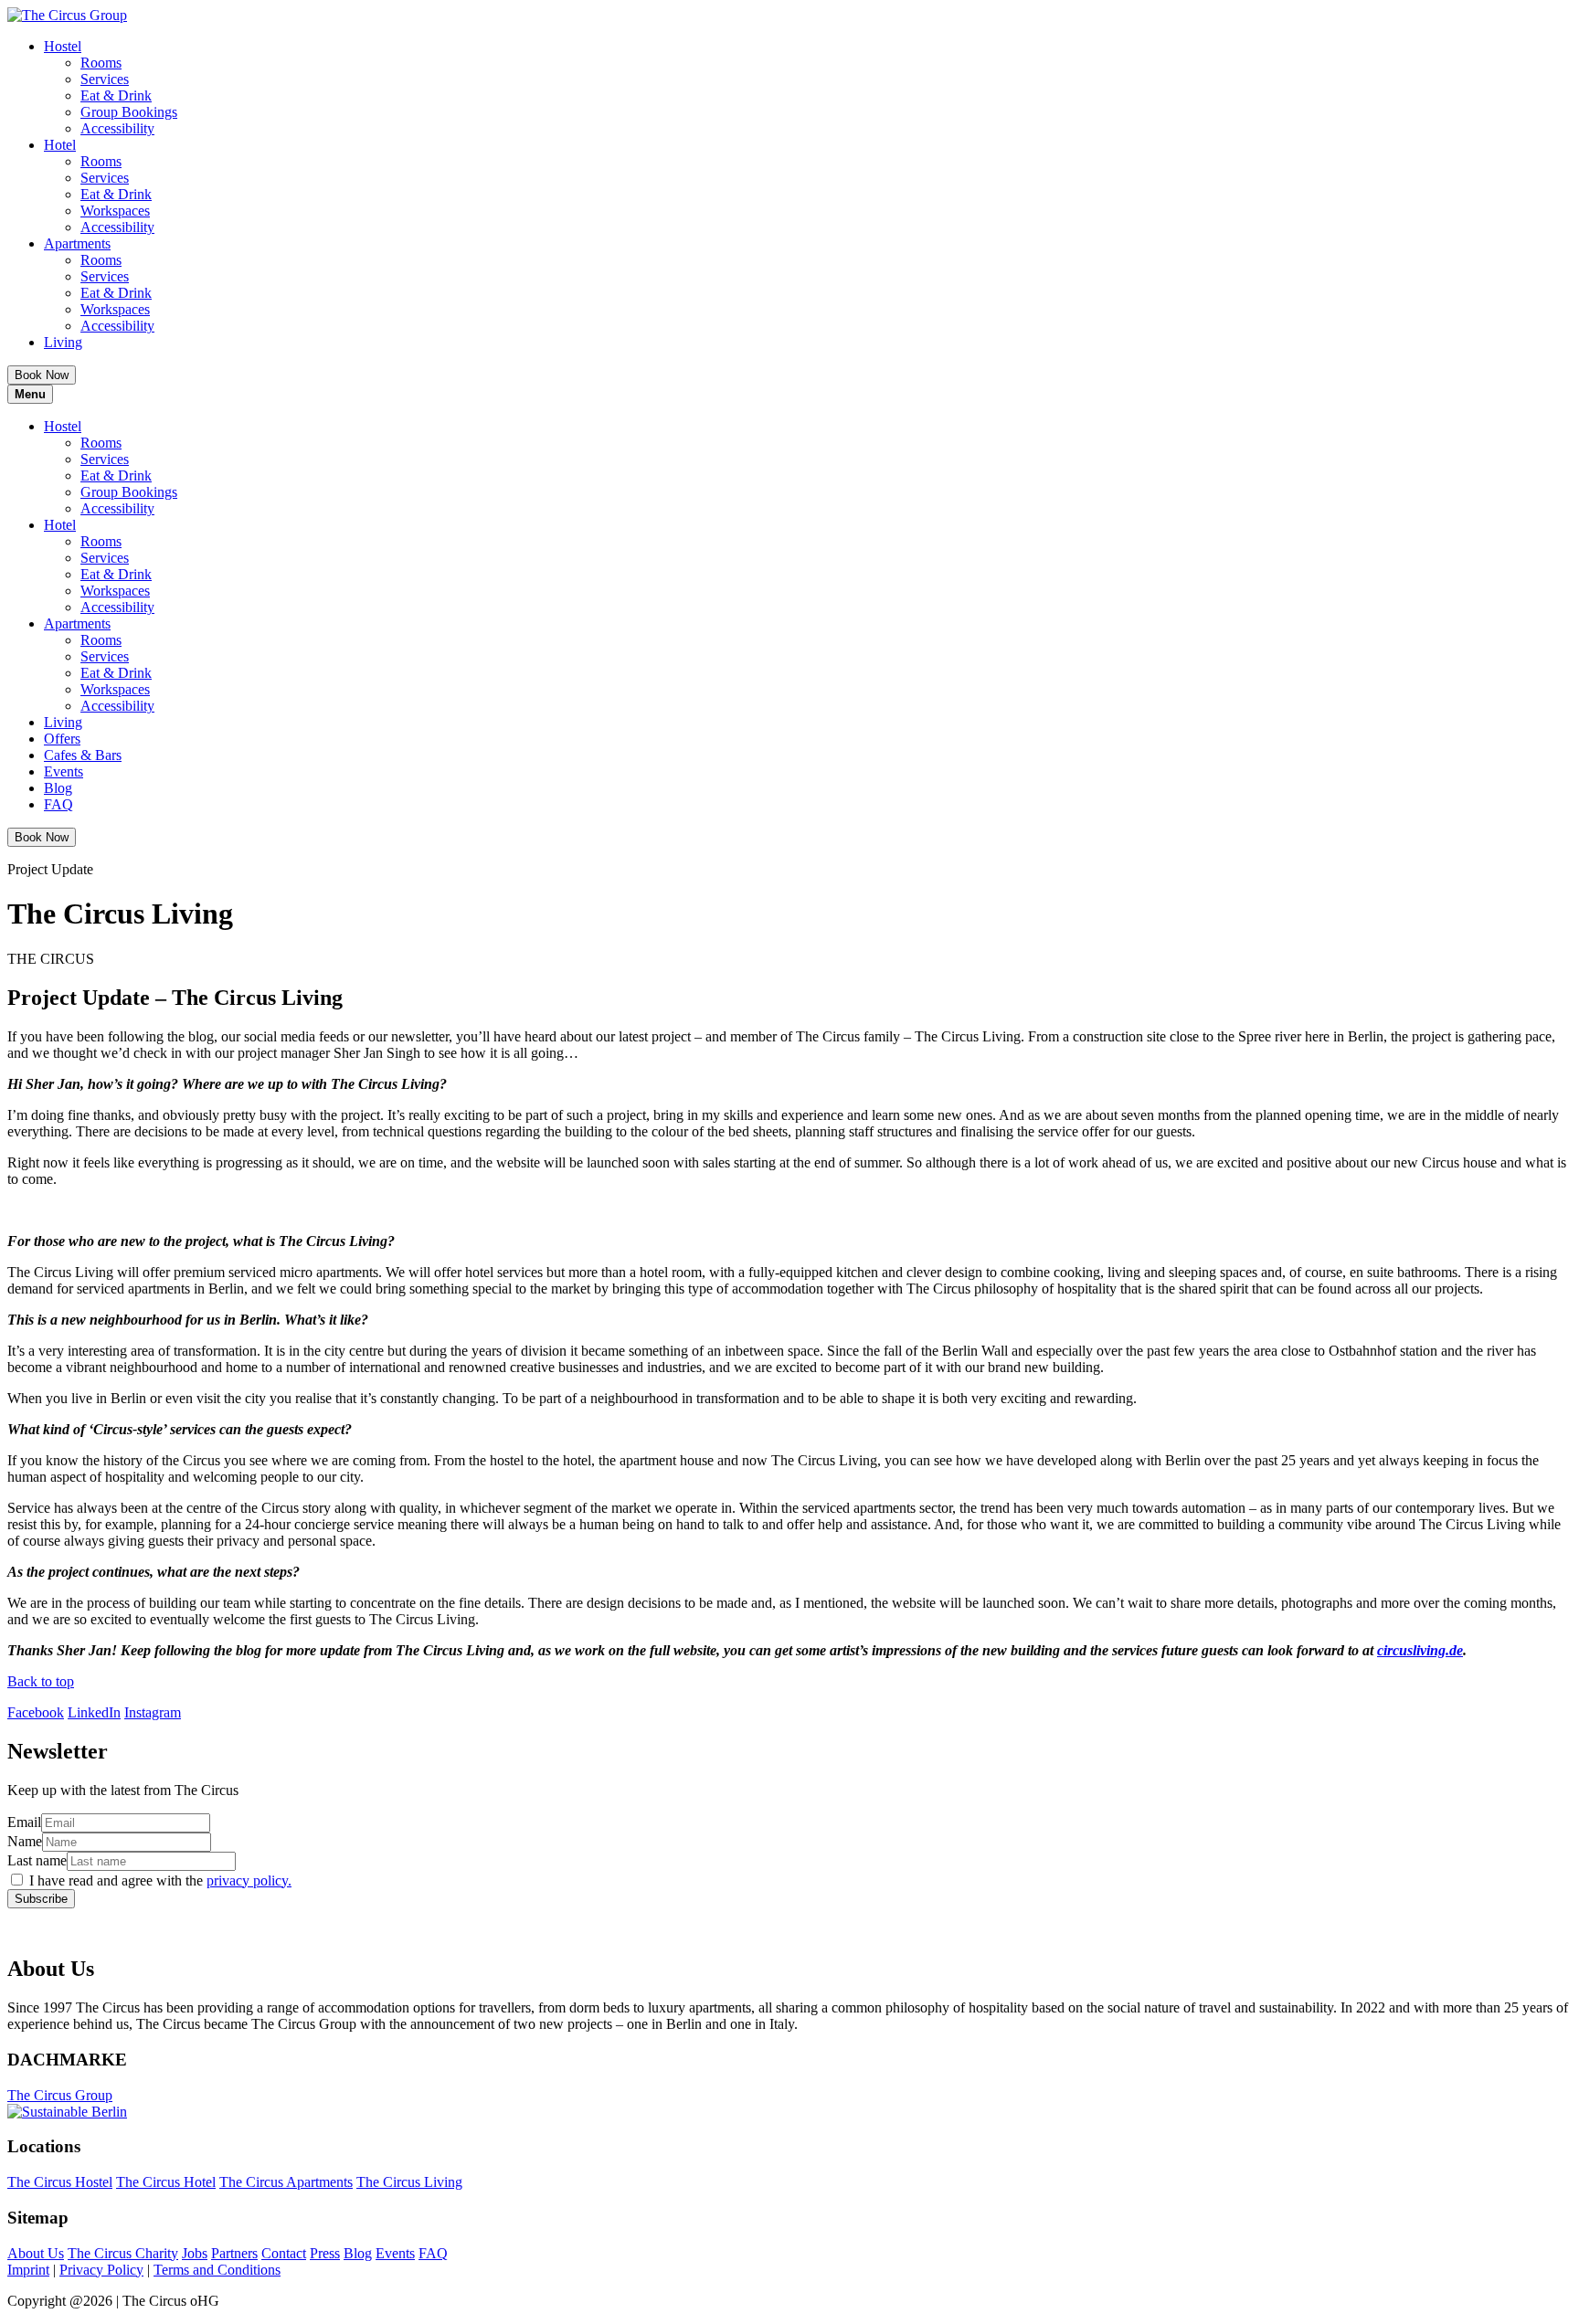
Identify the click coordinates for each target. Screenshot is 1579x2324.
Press (325, 2253)
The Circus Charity (123, 2253)
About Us (36, 2253)
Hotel (60, 145)
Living (63, 342)
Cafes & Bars (83, 755)
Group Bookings (129, 112)
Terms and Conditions (217, 2270)
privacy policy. (249, 1880)
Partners (234, 2253)
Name (25, 1841)
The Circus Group (60, 2095)
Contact (284, 2253)
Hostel (63, 46)
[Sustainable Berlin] (789, 2112)
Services (105, 79)
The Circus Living (409, 2182)
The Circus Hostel (60, 2182)
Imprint (28, 2270)
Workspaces (115, 211)
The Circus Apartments (286, 2182)
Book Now (42, 375)
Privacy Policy (101, 2270)
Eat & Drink (116, 95)
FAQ (58, 804)
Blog (58, 788)
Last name (37, 1860)
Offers (62, 739)
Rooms (101, 63)
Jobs (195, 2253)
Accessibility (117, 128)
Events (64, 771)
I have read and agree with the (160, 1880)
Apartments (77, 243)
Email (24, 1822)
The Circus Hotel (166, 2182)
